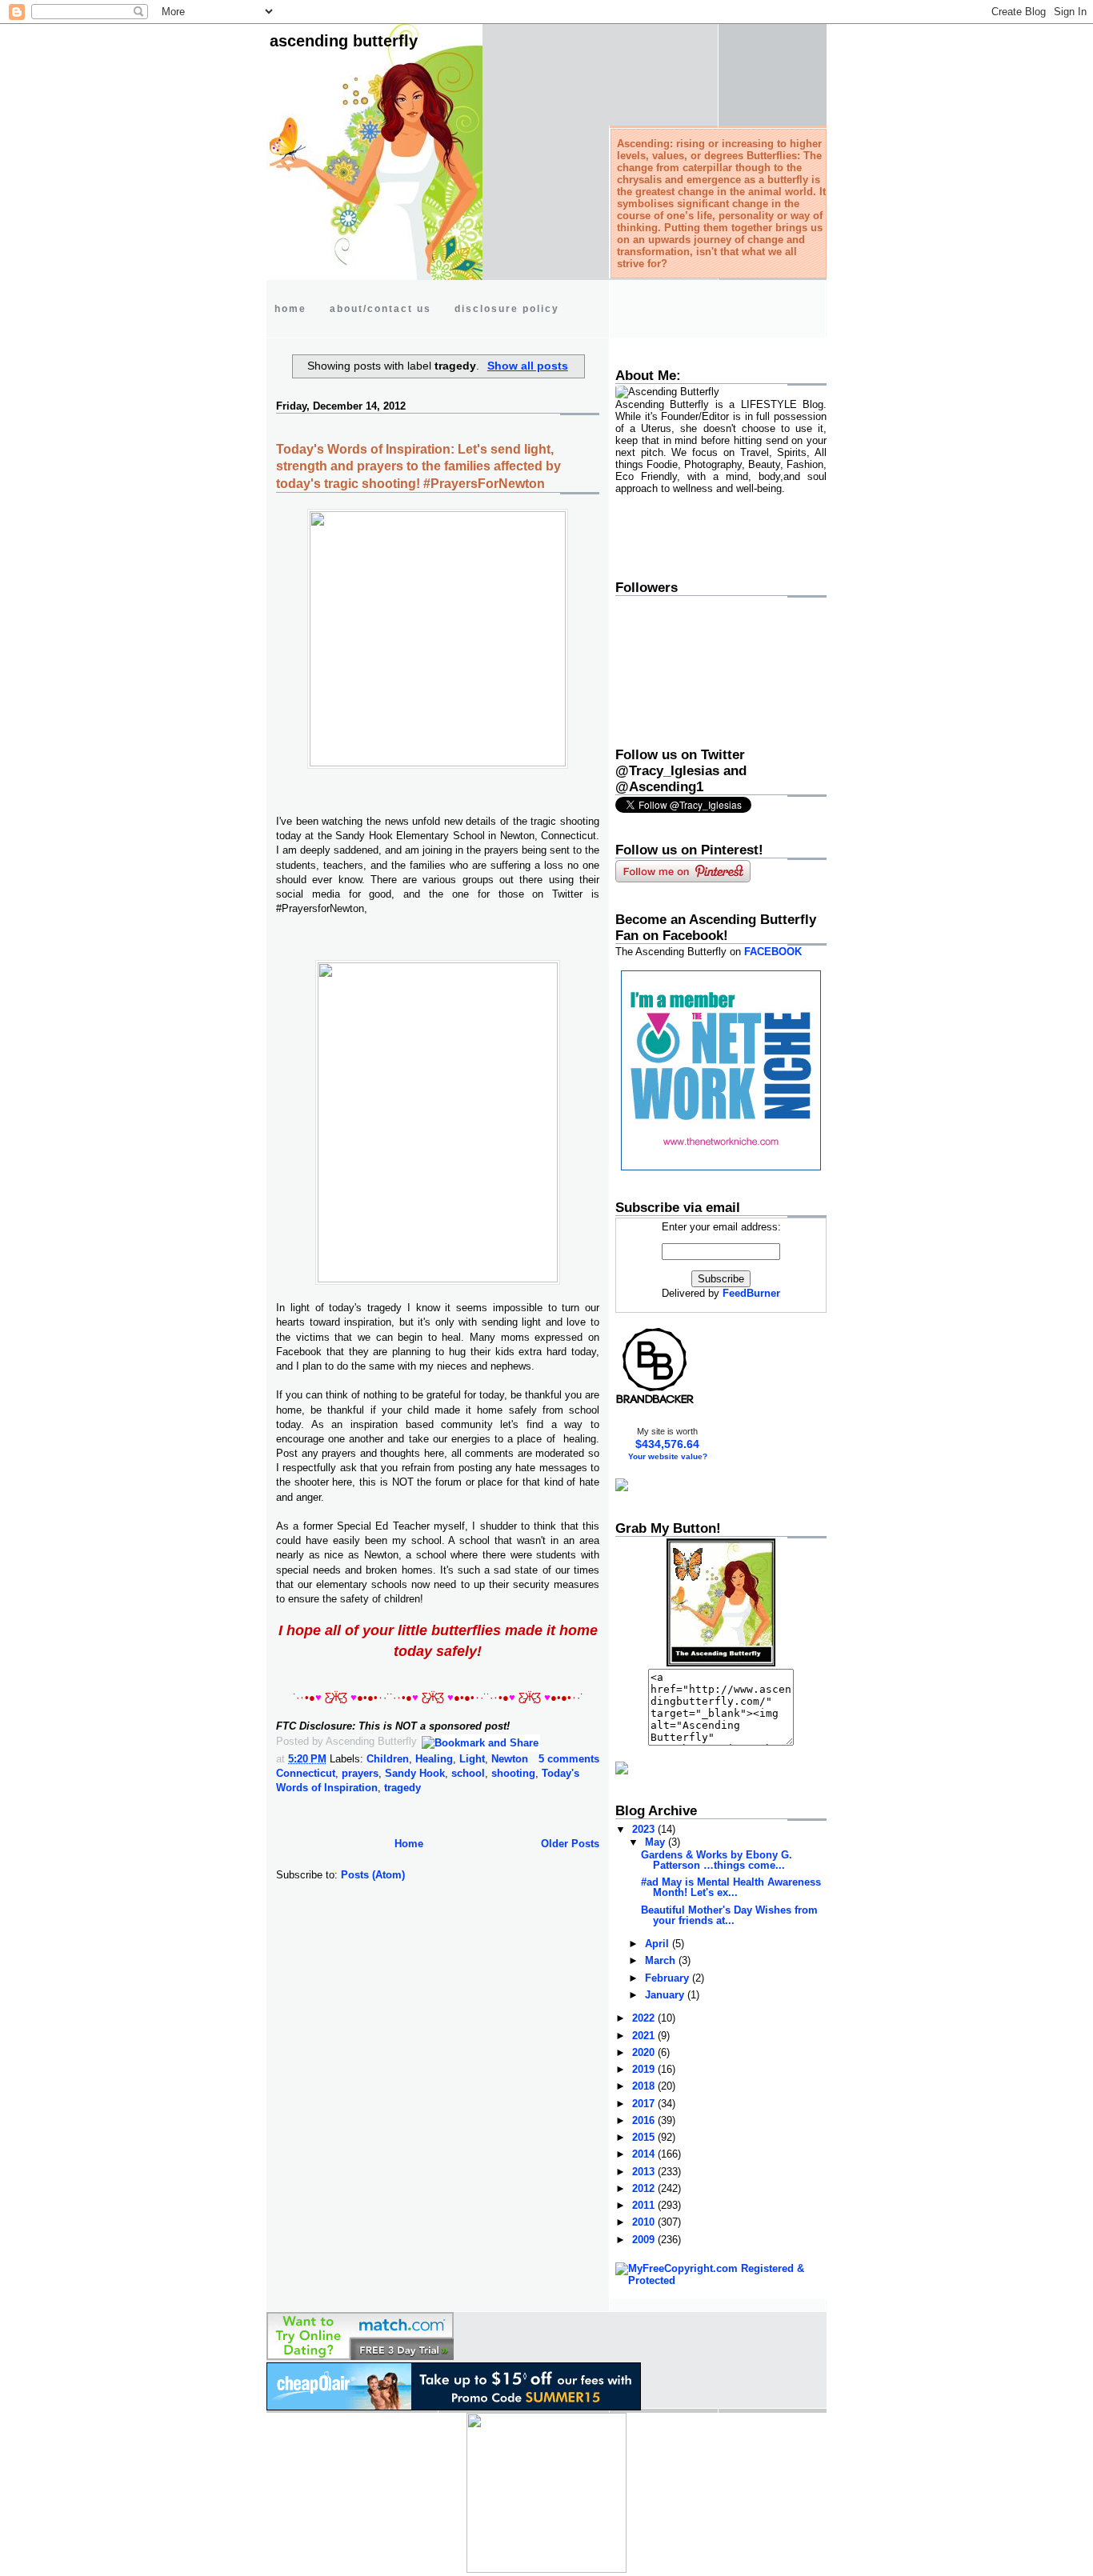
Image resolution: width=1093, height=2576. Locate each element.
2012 (645, 2188)
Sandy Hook (415, 1773)
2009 (645, 2240)
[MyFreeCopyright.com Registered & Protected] (721, 2280)
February (669, 1978)
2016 (645, 2120)
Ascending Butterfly (344, 41)
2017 (645, 2104)
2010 (645, 2222)
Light (472, 1759)
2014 (645, 2154)
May (657, 1842)
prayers (360, 1773)
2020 (645, 2052)
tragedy (402, 1788)
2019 (645, 2069)
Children (388, 1759)
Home (409, 1844)
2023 (645, 1829)
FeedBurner (751, 1293)
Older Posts (570, 1844)
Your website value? (668, 1456)
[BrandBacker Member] (655, 1403)
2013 (645, 2172)
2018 (645, 2086)
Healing (434, 1759)
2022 (645, 2018)
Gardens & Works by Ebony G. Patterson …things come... (717, 1860)
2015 (645, 2137)
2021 (645, 2036)
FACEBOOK (773, 952)
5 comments (569, 1759)
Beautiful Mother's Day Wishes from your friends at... (729, 1915)
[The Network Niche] (721, 1167)
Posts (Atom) (373, 1875)
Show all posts (528, 366)
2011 (645, 2205)
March (662, 1960)
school (468, 1773)
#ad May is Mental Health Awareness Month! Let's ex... (731, 1887)
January (666, 1995)
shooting (513, 1773)
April (659, 1944)
